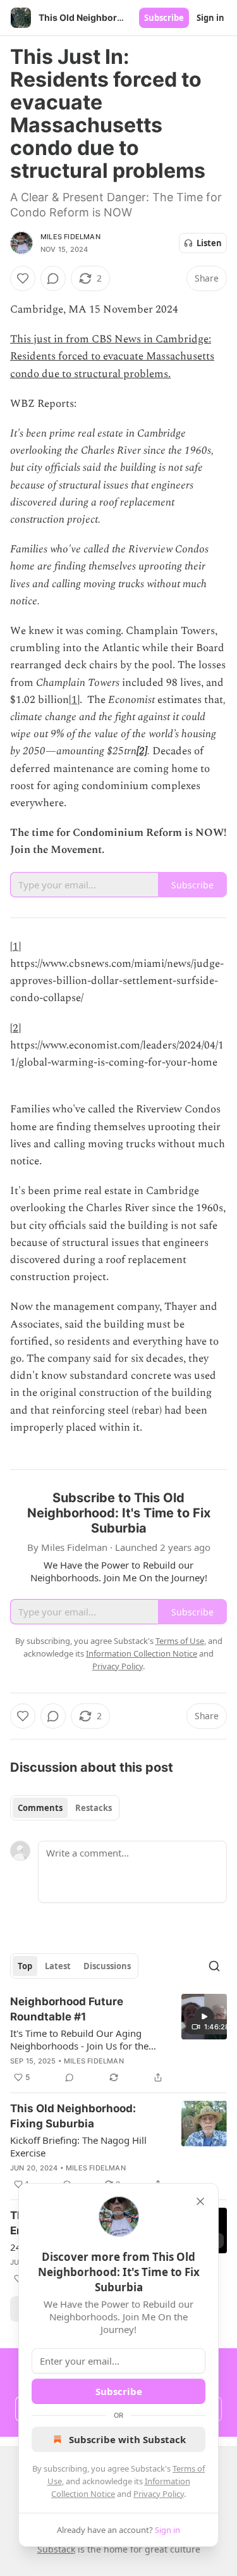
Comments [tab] (40, 1808)
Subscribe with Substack (127, 2439)
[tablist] (65, 1808)
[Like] (23, 278)
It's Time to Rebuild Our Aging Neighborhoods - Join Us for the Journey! (79, 2039)
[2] (142, 751)
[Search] (214, 1966)
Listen (209, 243)
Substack (56, 2549)
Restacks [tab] (94, 1808)
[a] (204, 2017)
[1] (74, 700)
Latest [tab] (58, 1966)
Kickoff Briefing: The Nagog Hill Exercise (78, 2146)
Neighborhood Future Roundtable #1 (67, 2009)
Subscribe (164, 18)
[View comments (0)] (53, 278)
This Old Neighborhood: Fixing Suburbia (73, 2116)
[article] (118, 2039)
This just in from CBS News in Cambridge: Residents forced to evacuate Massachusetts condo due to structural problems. (112, 356)
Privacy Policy (159, 2494)
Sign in (210, 18)
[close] (200, 2201)
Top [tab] (25, 1966)
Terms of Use (180, 1641)
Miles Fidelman (70, 237)
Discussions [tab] (107, 1966)
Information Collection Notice (142, 1653)
